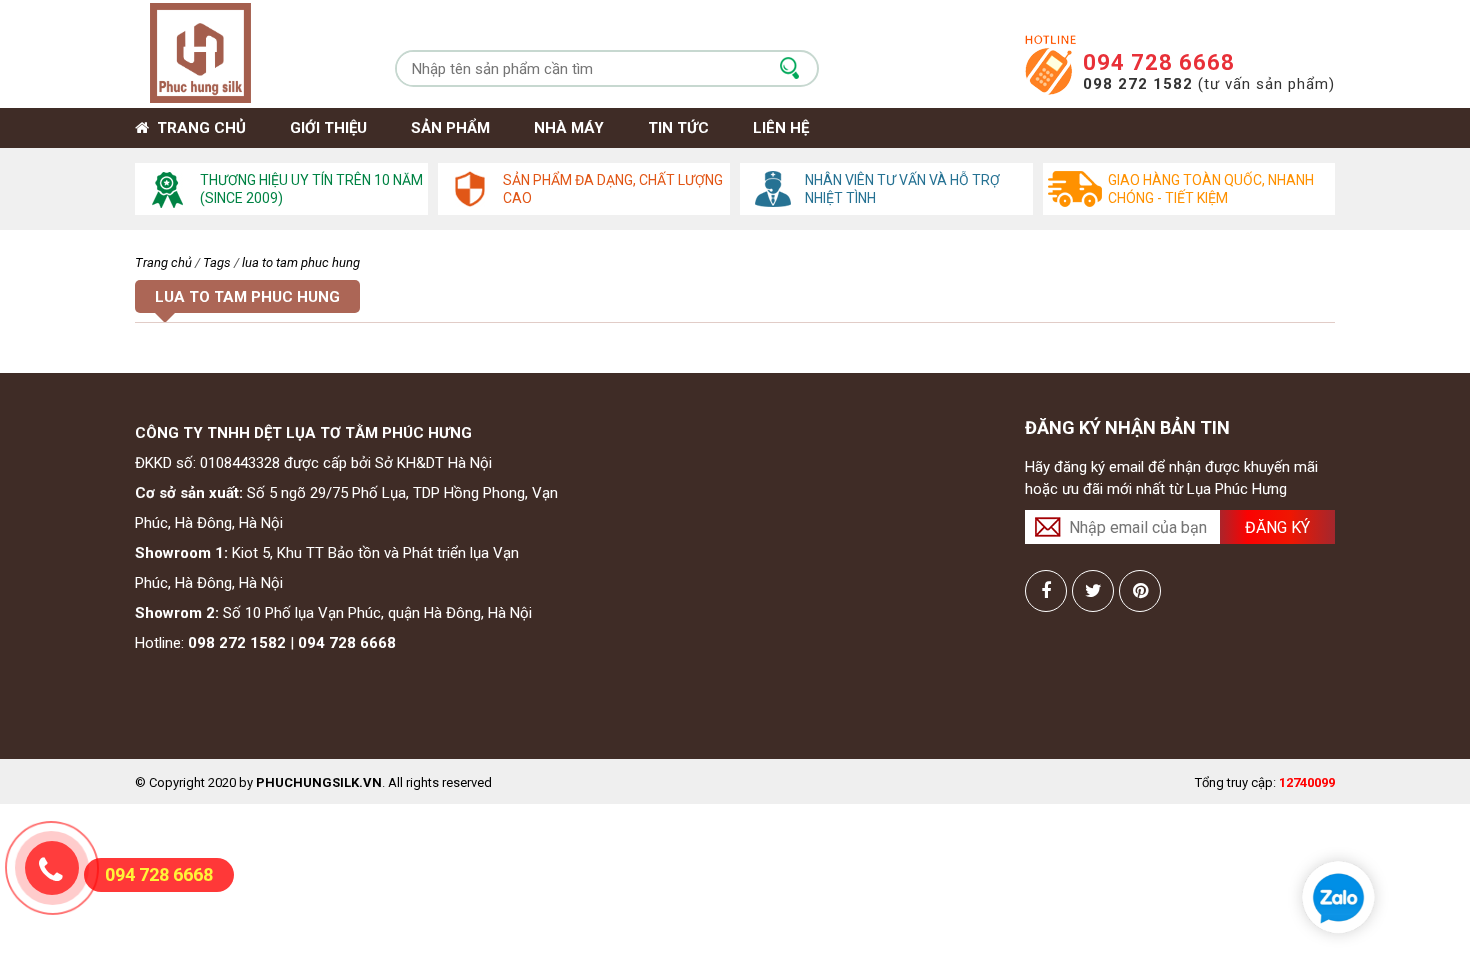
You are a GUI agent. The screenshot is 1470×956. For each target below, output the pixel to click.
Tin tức (678, 128)
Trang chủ (197, 128)
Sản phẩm (450, 128)
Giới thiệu (328, 128)
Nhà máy (569, 128)
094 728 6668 (1159, 62)
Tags (217, 262)
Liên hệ (781, 128)
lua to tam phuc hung (301, 262)
